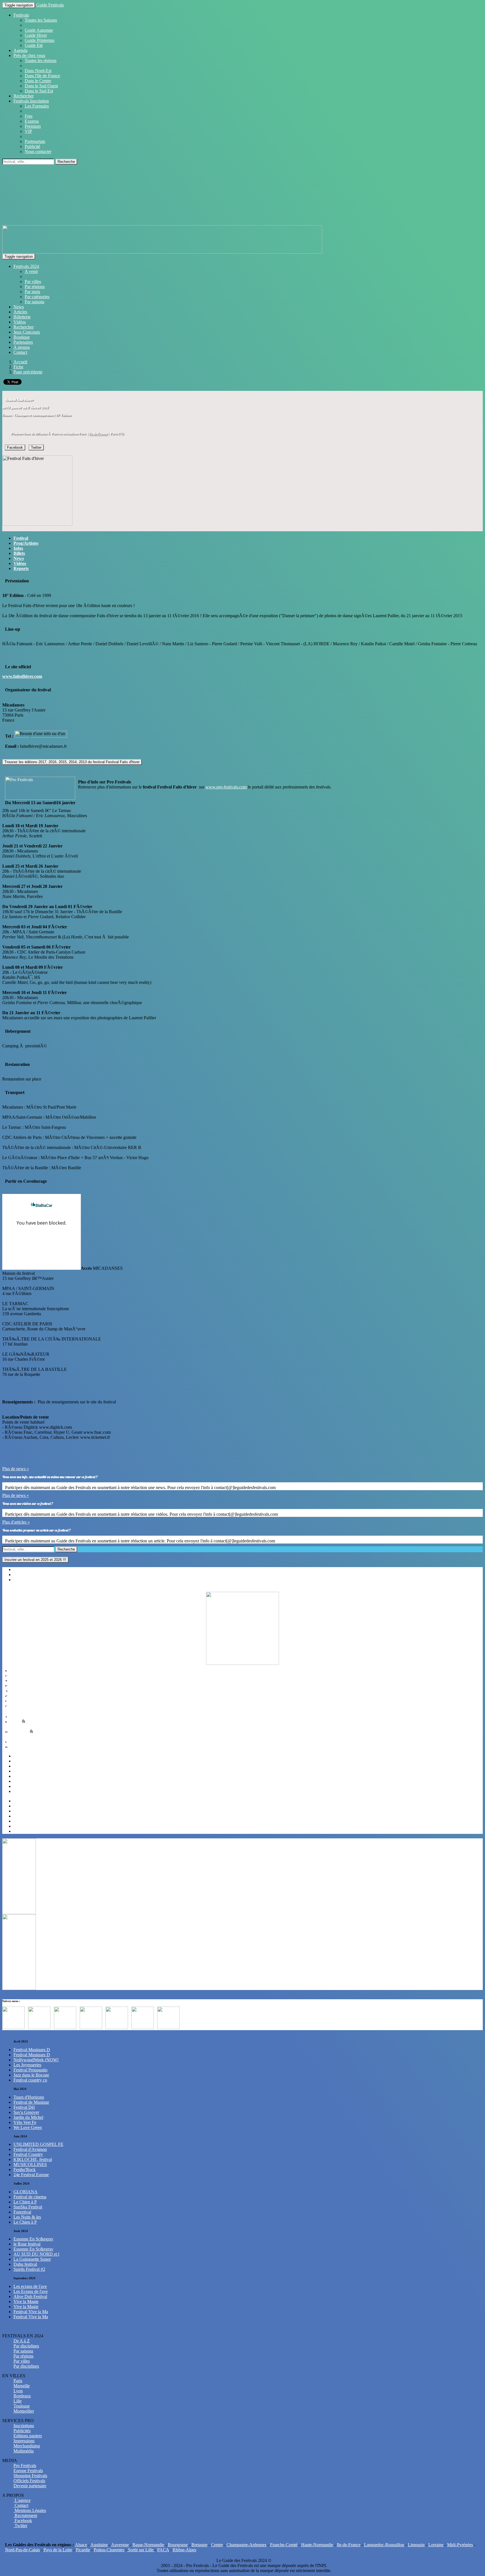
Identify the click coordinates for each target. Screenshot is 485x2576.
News (19, 307)
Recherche (66, 162)
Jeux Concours (27, 332)
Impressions (24, 2441)
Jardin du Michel (28, 2117)
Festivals (21, 15)
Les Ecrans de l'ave (31, 2291)
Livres (15, 1700)
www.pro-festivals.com (226, 787)
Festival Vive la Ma (31, 2312)
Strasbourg (23, 1786)
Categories (23, 1575)
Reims (19, 1816)
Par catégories (37, 297)
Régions (21, 1569)
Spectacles (19, 1695)
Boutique (22, 337)
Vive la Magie (26, 2302)
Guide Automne (39, 30)
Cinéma (16, 1675)
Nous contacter (38, 151)
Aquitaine (99, 2545)
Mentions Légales (30, 2510)
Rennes (20, 1811)
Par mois (32, 292)
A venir (31, 271)
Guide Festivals (50, 5)
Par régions (35, 287)
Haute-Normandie (317, 2545)
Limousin (416, 2545)
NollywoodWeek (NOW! (36, 2060)
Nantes (20, 1781)
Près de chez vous (29, 55)
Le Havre (22, 1821)
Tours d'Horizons (29, 2097)
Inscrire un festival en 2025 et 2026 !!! (35, 1560)
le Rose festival (27, 2244)
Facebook (15, 447)
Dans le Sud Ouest (41, 86)
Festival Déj (24, 2107)
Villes (19, 1580)
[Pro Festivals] (242, 197)
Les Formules (37, 106)
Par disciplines (26, 2346)
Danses (16, 1685)
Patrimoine (19, 1731)
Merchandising (27, 2446)
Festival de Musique (31, 2102)
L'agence (22, 2500)
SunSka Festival (28, 2207)
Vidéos (20, 322)
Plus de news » (16, 1469)
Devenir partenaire (30, 2486)
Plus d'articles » (16, 1522)
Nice (18, 1776)
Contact (20, 352)
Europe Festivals (28, 2471)
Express (32, 121)
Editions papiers (28, 2436)
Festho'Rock (25, 2170)
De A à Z (22, 2341)
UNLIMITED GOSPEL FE (38, 2144)
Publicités (22, 2431)
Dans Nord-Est (38, 71)
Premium (33, 126)
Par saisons (35, 302)
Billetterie (22, 317)
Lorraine (436, 2545)
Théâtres (17, 1680)
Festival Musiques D (32, 2050)
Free (29, 116)
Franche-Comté (284, 2545)
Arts (13, 1690)
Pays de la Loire (58, 2550)
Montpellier (24, 1791)
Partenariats (35, 141)
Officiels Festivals (29, 2481)
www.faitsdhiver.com (22, 676)
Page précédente (28, 372)
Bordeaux (22, 1801)
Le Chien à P (25, 2202)
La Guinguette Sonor (32, 2259)
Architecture (20, 1736)
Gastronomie (21, 1705)
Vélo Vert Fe (25, 2122)
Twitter (36, 447)
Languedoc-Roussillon (384, 2545)
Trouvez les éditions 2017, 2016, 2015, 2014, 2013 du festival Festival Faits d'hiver (72, 762)
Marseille (22, 1761)
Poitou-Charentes (109, 2550)
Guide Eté (34, 45)
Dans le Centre (38, 81)
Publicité (32, 146)
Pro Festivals (25, 2466)
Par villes (33, 281)
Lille (18, 1806)
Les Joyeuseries (27, 2065)
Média (15, 1721)
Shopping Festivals (30, 2476)
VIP (28, 131)
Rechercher (24, 96)
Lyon (18, 1766)
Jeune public (21, 1716)
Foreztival (22, 2212)
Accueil (20, 362)
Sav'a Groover (26, 2112)
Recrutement (25, 2515)
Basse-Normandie (148, 2545)
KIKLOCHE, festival (33, 2159)
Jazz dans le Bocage (31, 2075)
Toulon (20, 1831)
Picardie (83, 2550)
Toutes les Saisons (41, 20)
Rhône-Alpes (184, 2550)
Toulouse (22, 1771)
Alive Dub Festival (30, 2296)
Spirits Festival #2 (29, 2269)
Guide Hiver (36, 35)
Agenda (20, 50)
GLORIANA (26, 2192)
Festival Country (28, 2154)
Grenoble (22, 1826)
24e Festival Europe (31, 2175)
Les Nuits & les (27, 2217)
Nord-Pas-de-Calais (22, 2550)
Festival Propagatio (30, 2070)
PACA (163, 2550)
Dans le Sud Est (39, 91)
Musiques (18, 1670)
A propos (22, 347)
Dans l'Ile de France (42, 76)
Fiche (18, 367)
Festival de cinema (30, 2197)
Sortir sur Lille (141, 2550)
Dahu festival (25, 2264)
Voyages (17, 1741)
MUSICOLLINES (30, 2164)
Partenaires (23, 342)
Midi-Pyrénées (460, 2545)
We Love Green (28, 2127)
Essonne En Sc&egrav (33, 2239)
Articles (20, 312)
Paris (18, 1756)
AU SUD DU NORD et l (36, 2254)
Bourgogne (178, 2545)
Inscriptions (24, 2426)
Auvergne (120, 2545)
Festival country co (30, 2080)
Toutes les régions (41, 61)
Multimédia (20, 1726)
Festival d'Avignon (30, 2149)
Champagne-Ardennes (246, 2545)
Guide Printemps (40, 40)
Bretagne (199, 2545)
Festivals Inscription (31, 101)
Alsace (81, 2545)
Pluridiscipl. (20, 1746)
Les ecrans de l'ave (30, 2286)
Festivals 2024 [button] (26, 266)
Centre (217, 2545)
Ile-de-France (98, 434)
